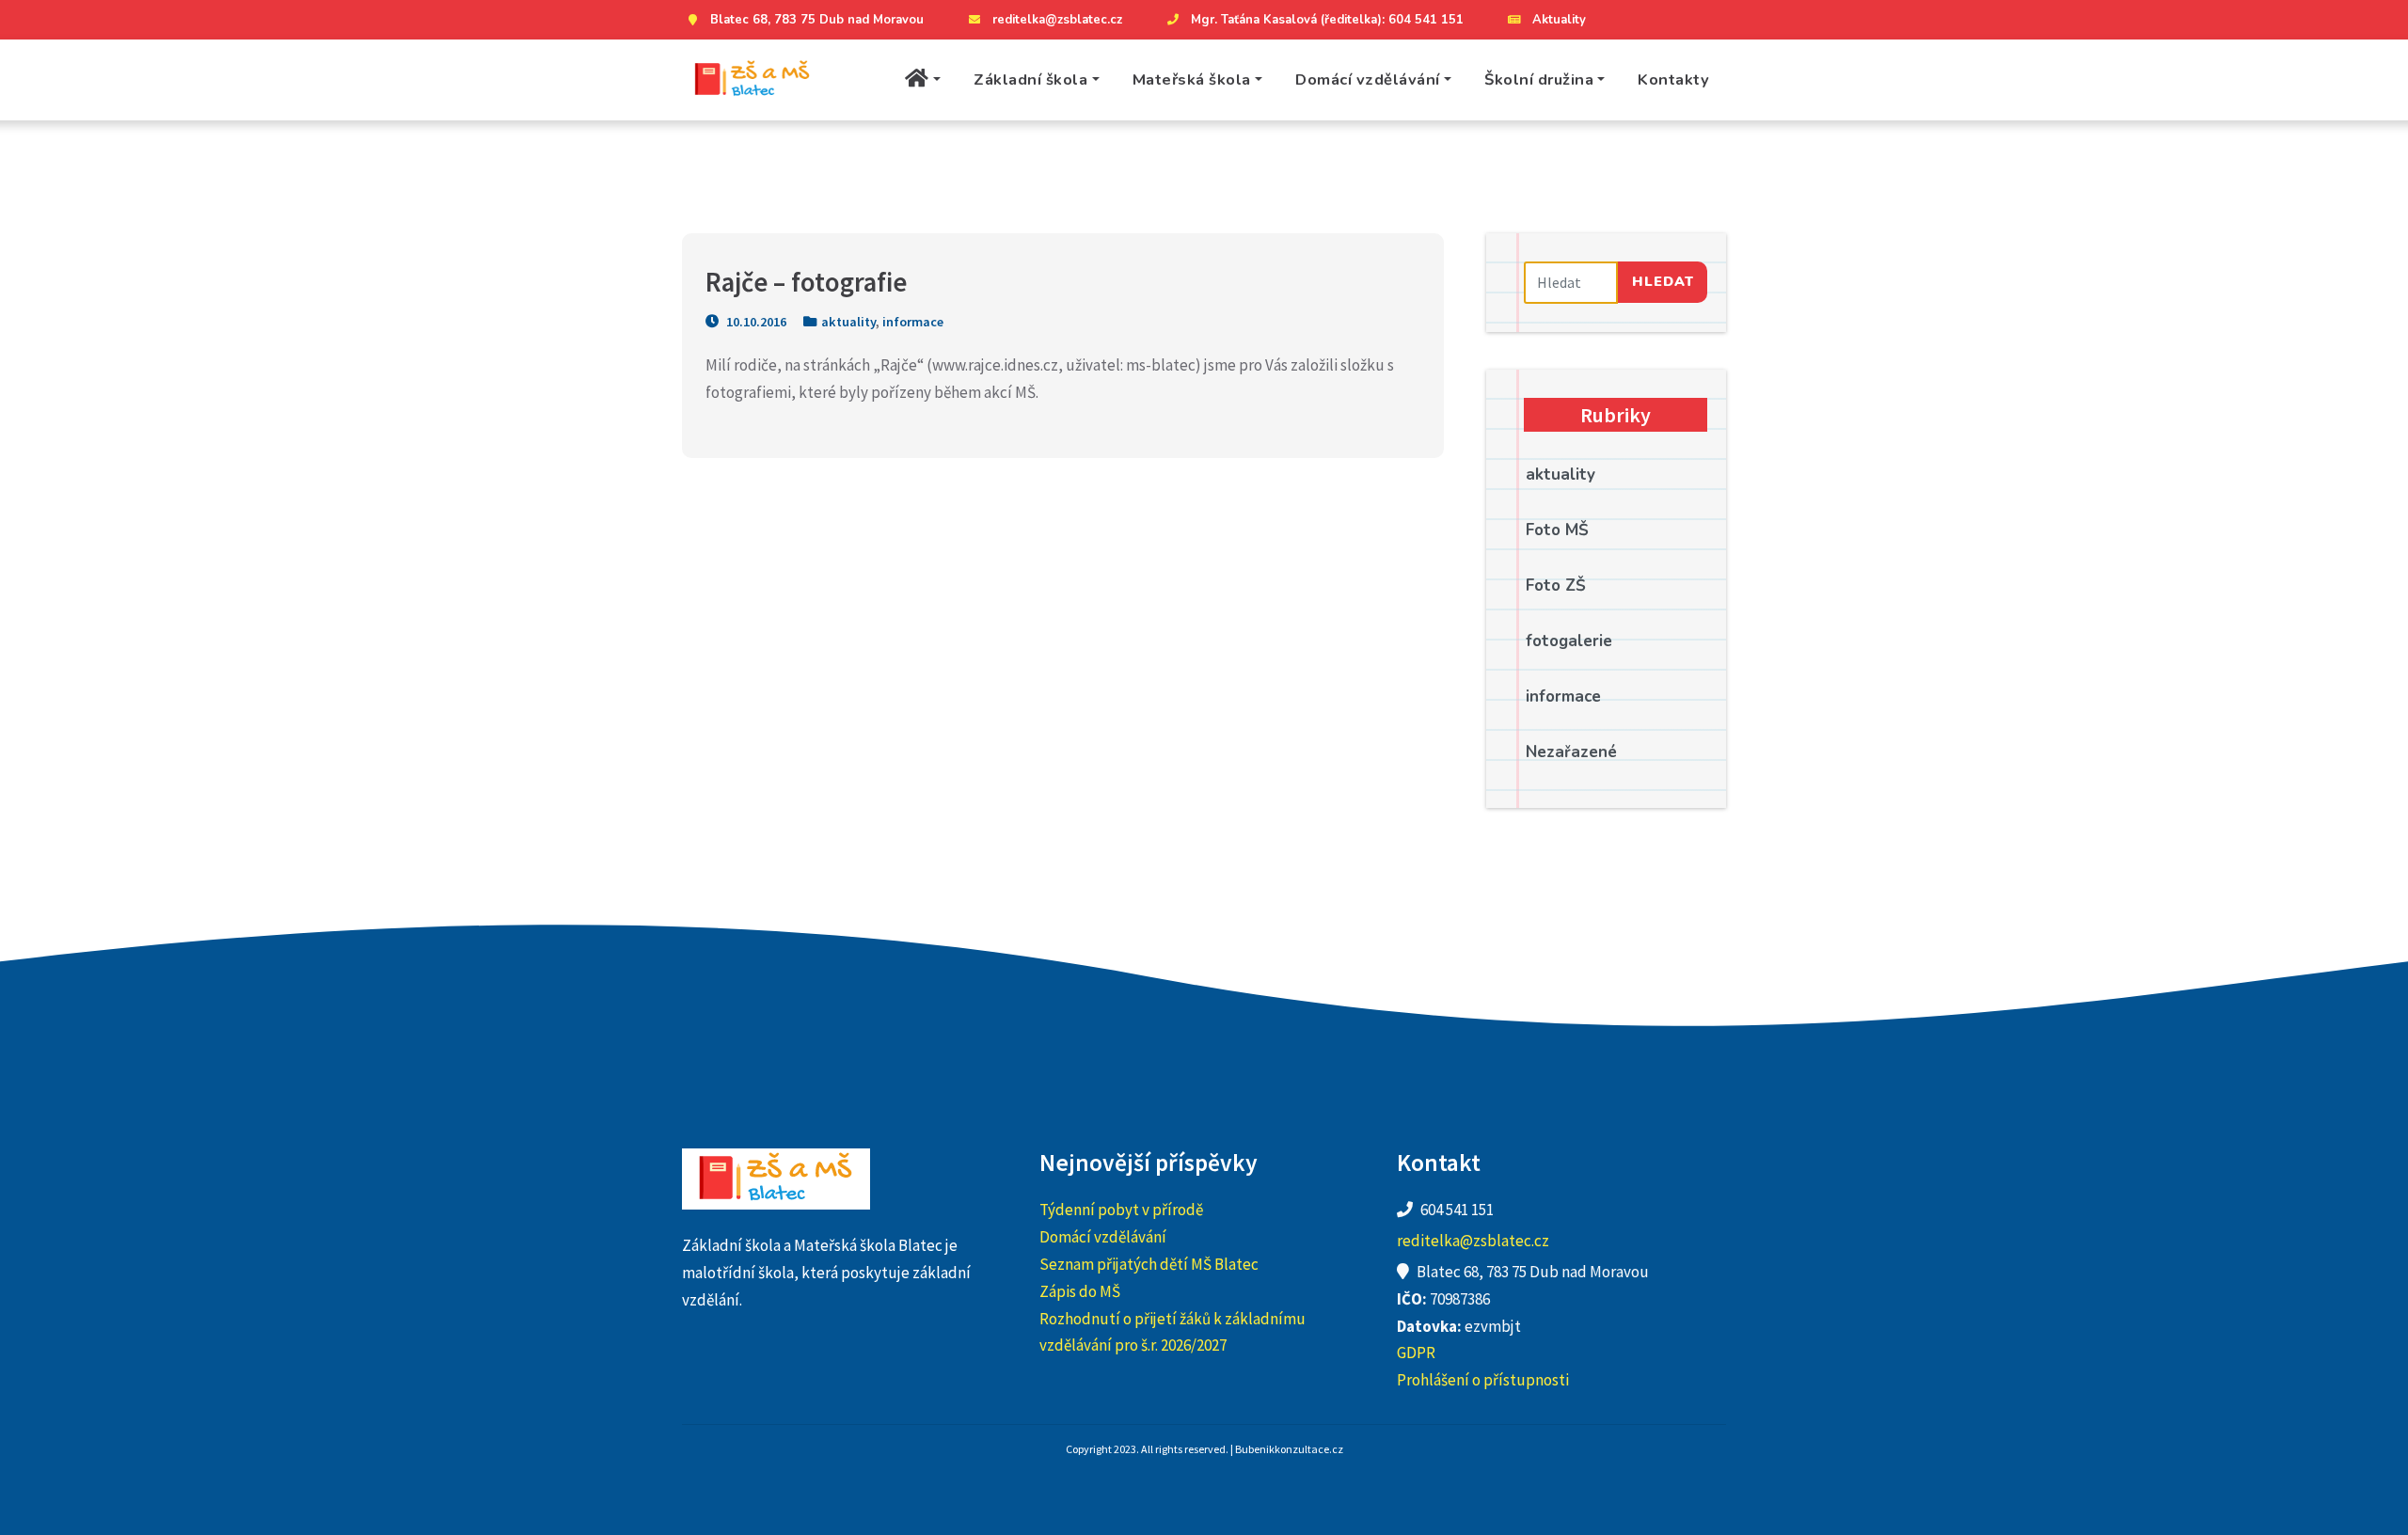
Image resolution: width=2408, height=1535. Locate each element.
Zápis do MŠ (1080, 1291)
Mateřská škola (1192, 79)
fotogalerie (1569, 641)
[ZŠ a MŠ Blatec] (752, 80)
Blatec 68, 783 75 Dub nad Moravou (817, 20)
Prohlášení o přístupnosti (1483, 1380)
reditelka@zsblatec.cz (1057, 20)
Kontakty (1673, 79)
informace (913, 322)
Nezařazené (1571, 752)
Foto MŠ (1557, 530)
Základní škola (1030, 79)
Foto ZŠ (1556, 586)
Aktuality (1559, 20)
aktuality (848, 322)
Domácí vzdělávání (1368, 79)
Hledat (1663, 281)
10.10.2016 (755, 322)
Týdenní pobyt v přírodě (1121, 1210)
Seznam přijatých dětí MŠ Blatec (1149, 1264)
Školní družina (1539, 79)
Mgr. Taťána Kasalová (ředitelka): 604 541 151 (1327, 20)
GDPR (1416, 1353)
